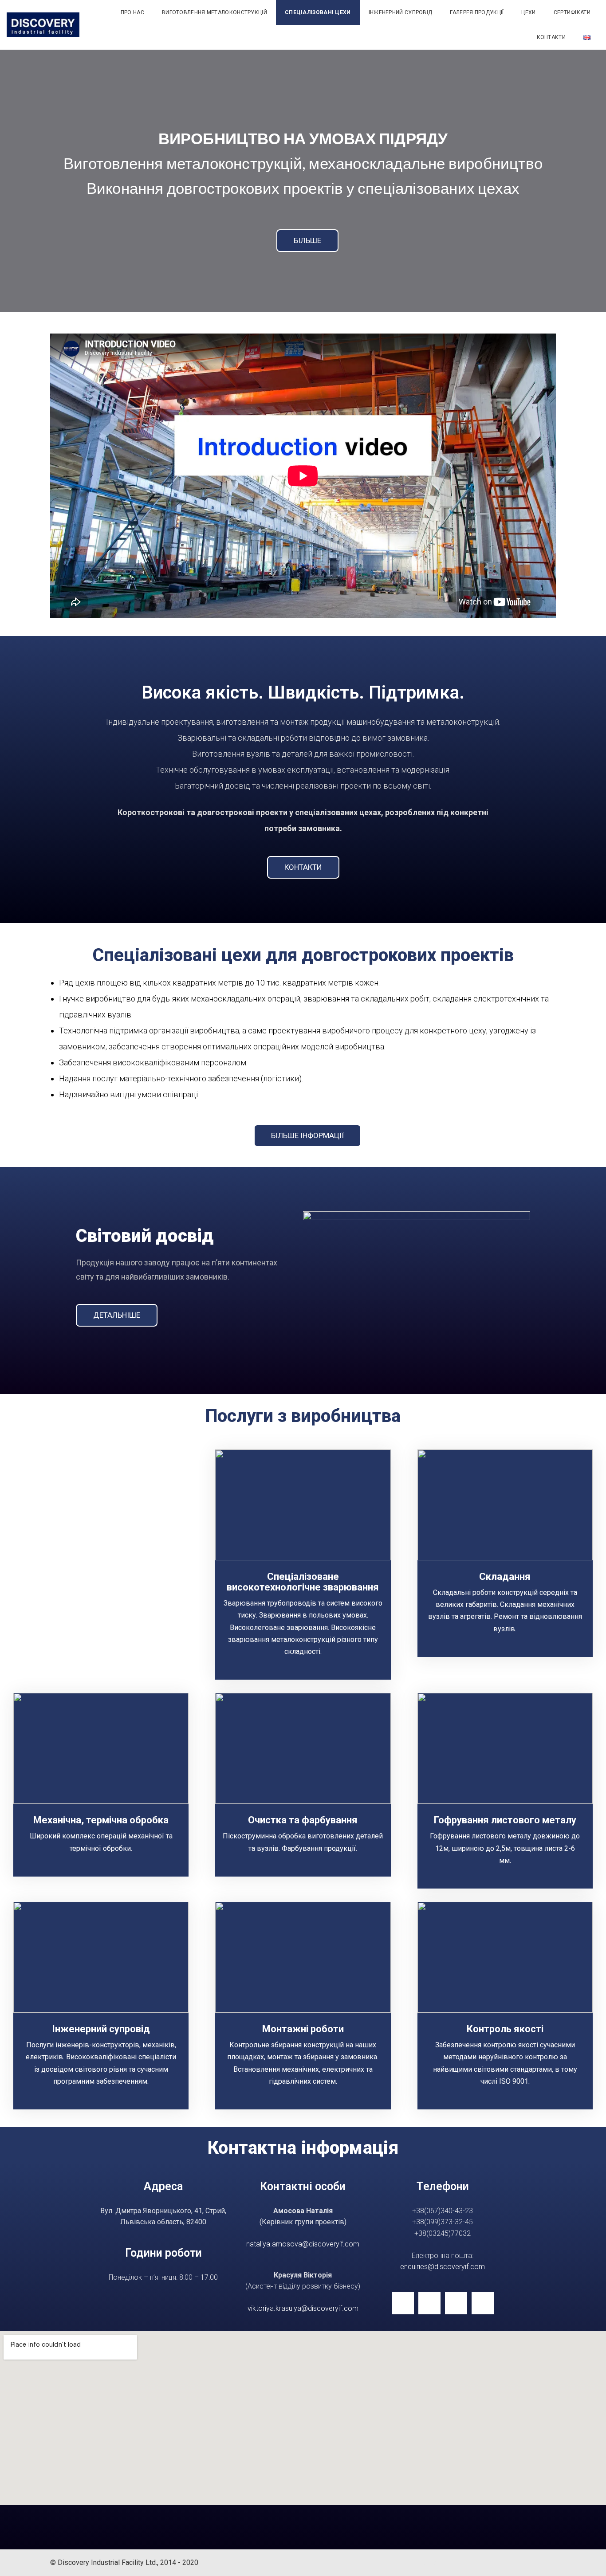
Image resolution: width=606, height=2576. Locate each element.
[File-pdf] (483, 2303)
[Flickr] (429, 2303)
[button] (307, 241)
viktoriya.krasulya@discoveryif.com (303, 2308)
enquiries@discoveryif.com (443, 2267)
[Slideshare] (456, 2303)
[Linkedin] (403, 2303)
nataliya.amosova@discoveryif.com (303, 2244)
